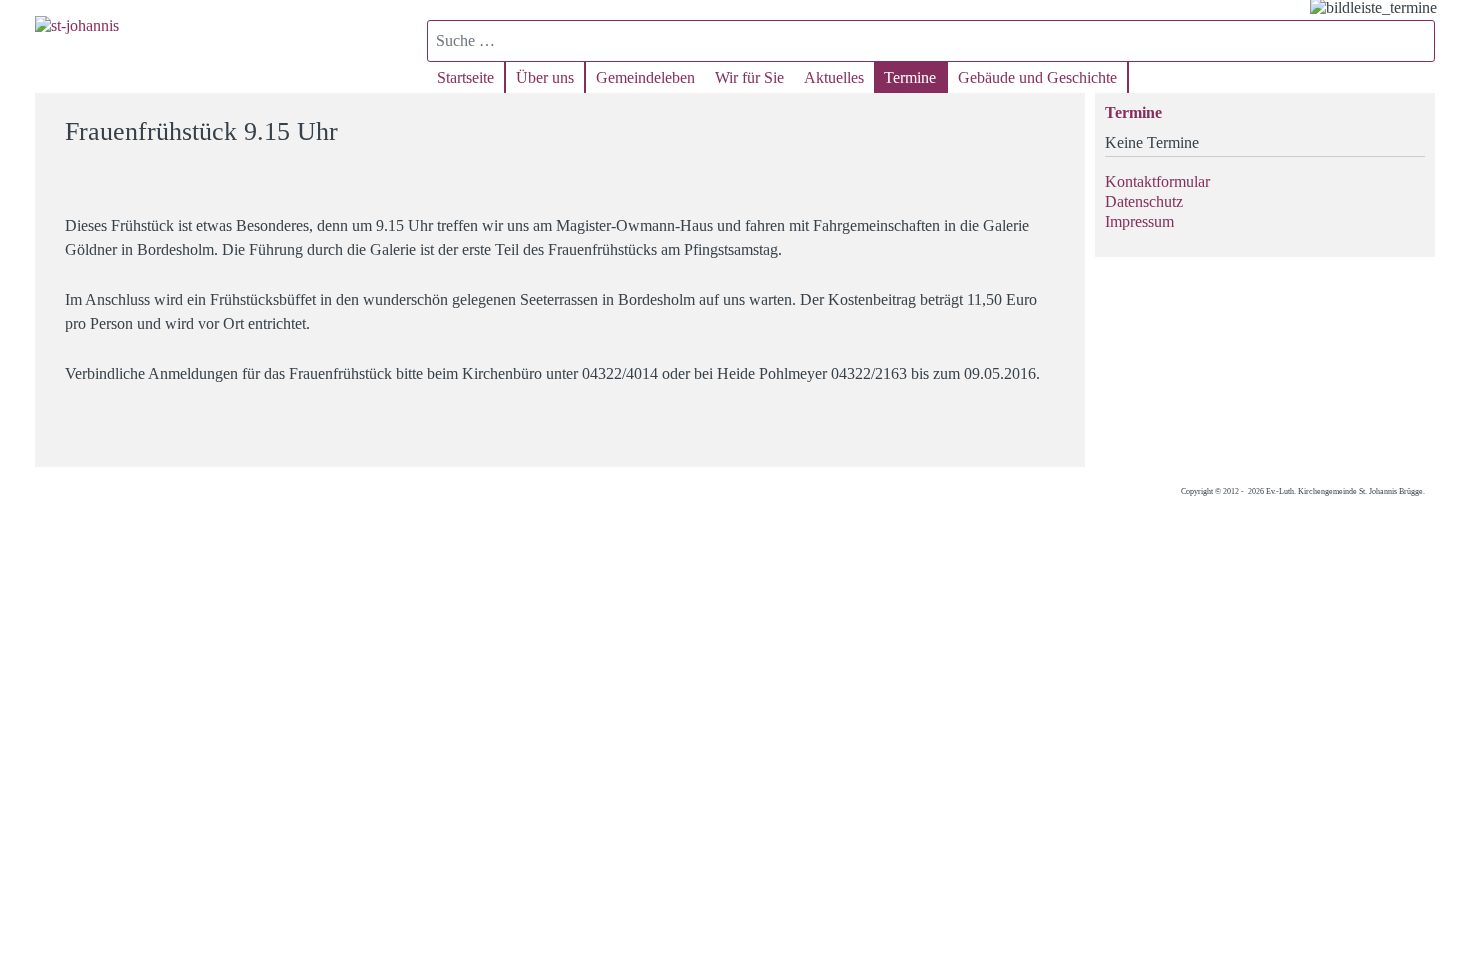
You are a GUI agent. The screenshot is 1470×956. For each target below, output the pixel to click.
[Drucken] (1057, 122)
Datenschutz (1144, 201)
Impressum (1139, 221)
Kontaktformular (1157, 181)
